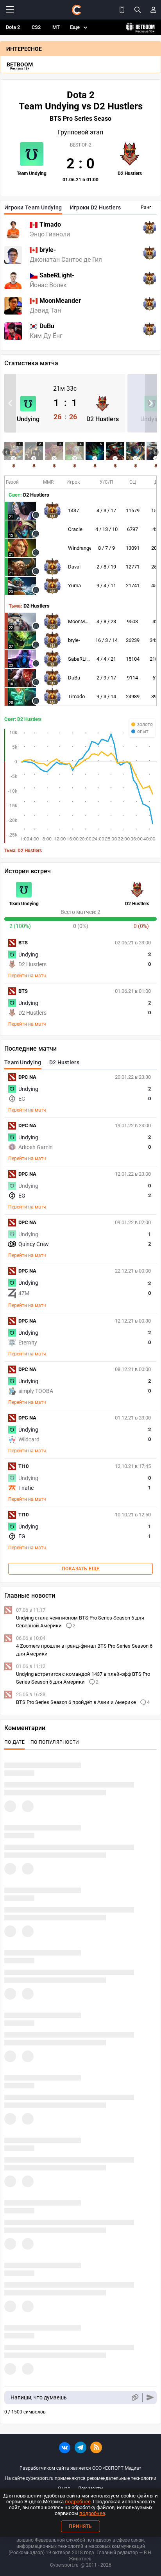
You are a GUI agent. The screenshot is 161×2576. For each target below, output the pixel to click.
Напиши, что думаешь (39, 2397)
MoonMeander (84, 621)
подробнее (78, 2502)
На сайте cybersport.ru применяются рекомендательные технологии (80, 2478)
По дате (14, 1742)
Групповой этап (80, 132)
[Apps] (122, 10)
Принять (80, 2526)
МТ (56, 27)
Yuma (74, 585)
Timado (76, 696)
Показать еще (81, 1569)
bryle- (74, 640)
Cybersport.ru (64, 2565)
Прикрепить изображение (135, 2398)
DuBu (74, 678)
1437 (73, 510)
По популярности (55, 1742)
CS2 (36, 27)
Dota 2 (13, 27)
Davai (74, 567)
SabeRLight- (81, 659)
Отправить (150, 2398)
